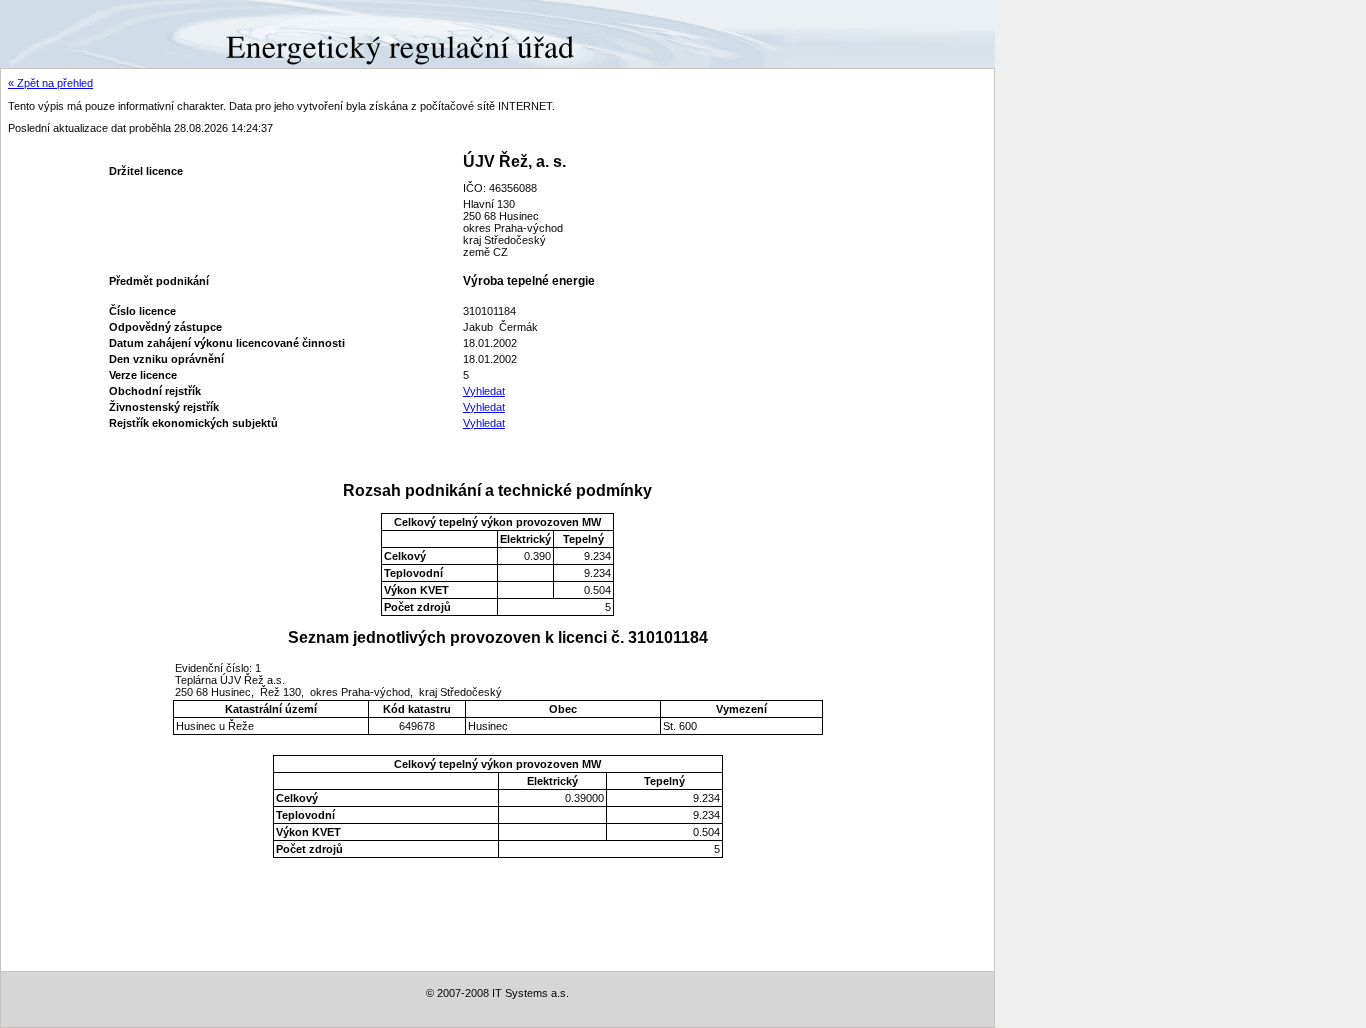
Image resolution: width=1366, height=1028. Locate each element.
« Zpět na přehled (50, 83)
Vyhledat (484, 391)
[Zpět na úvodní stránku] (72, 33)
